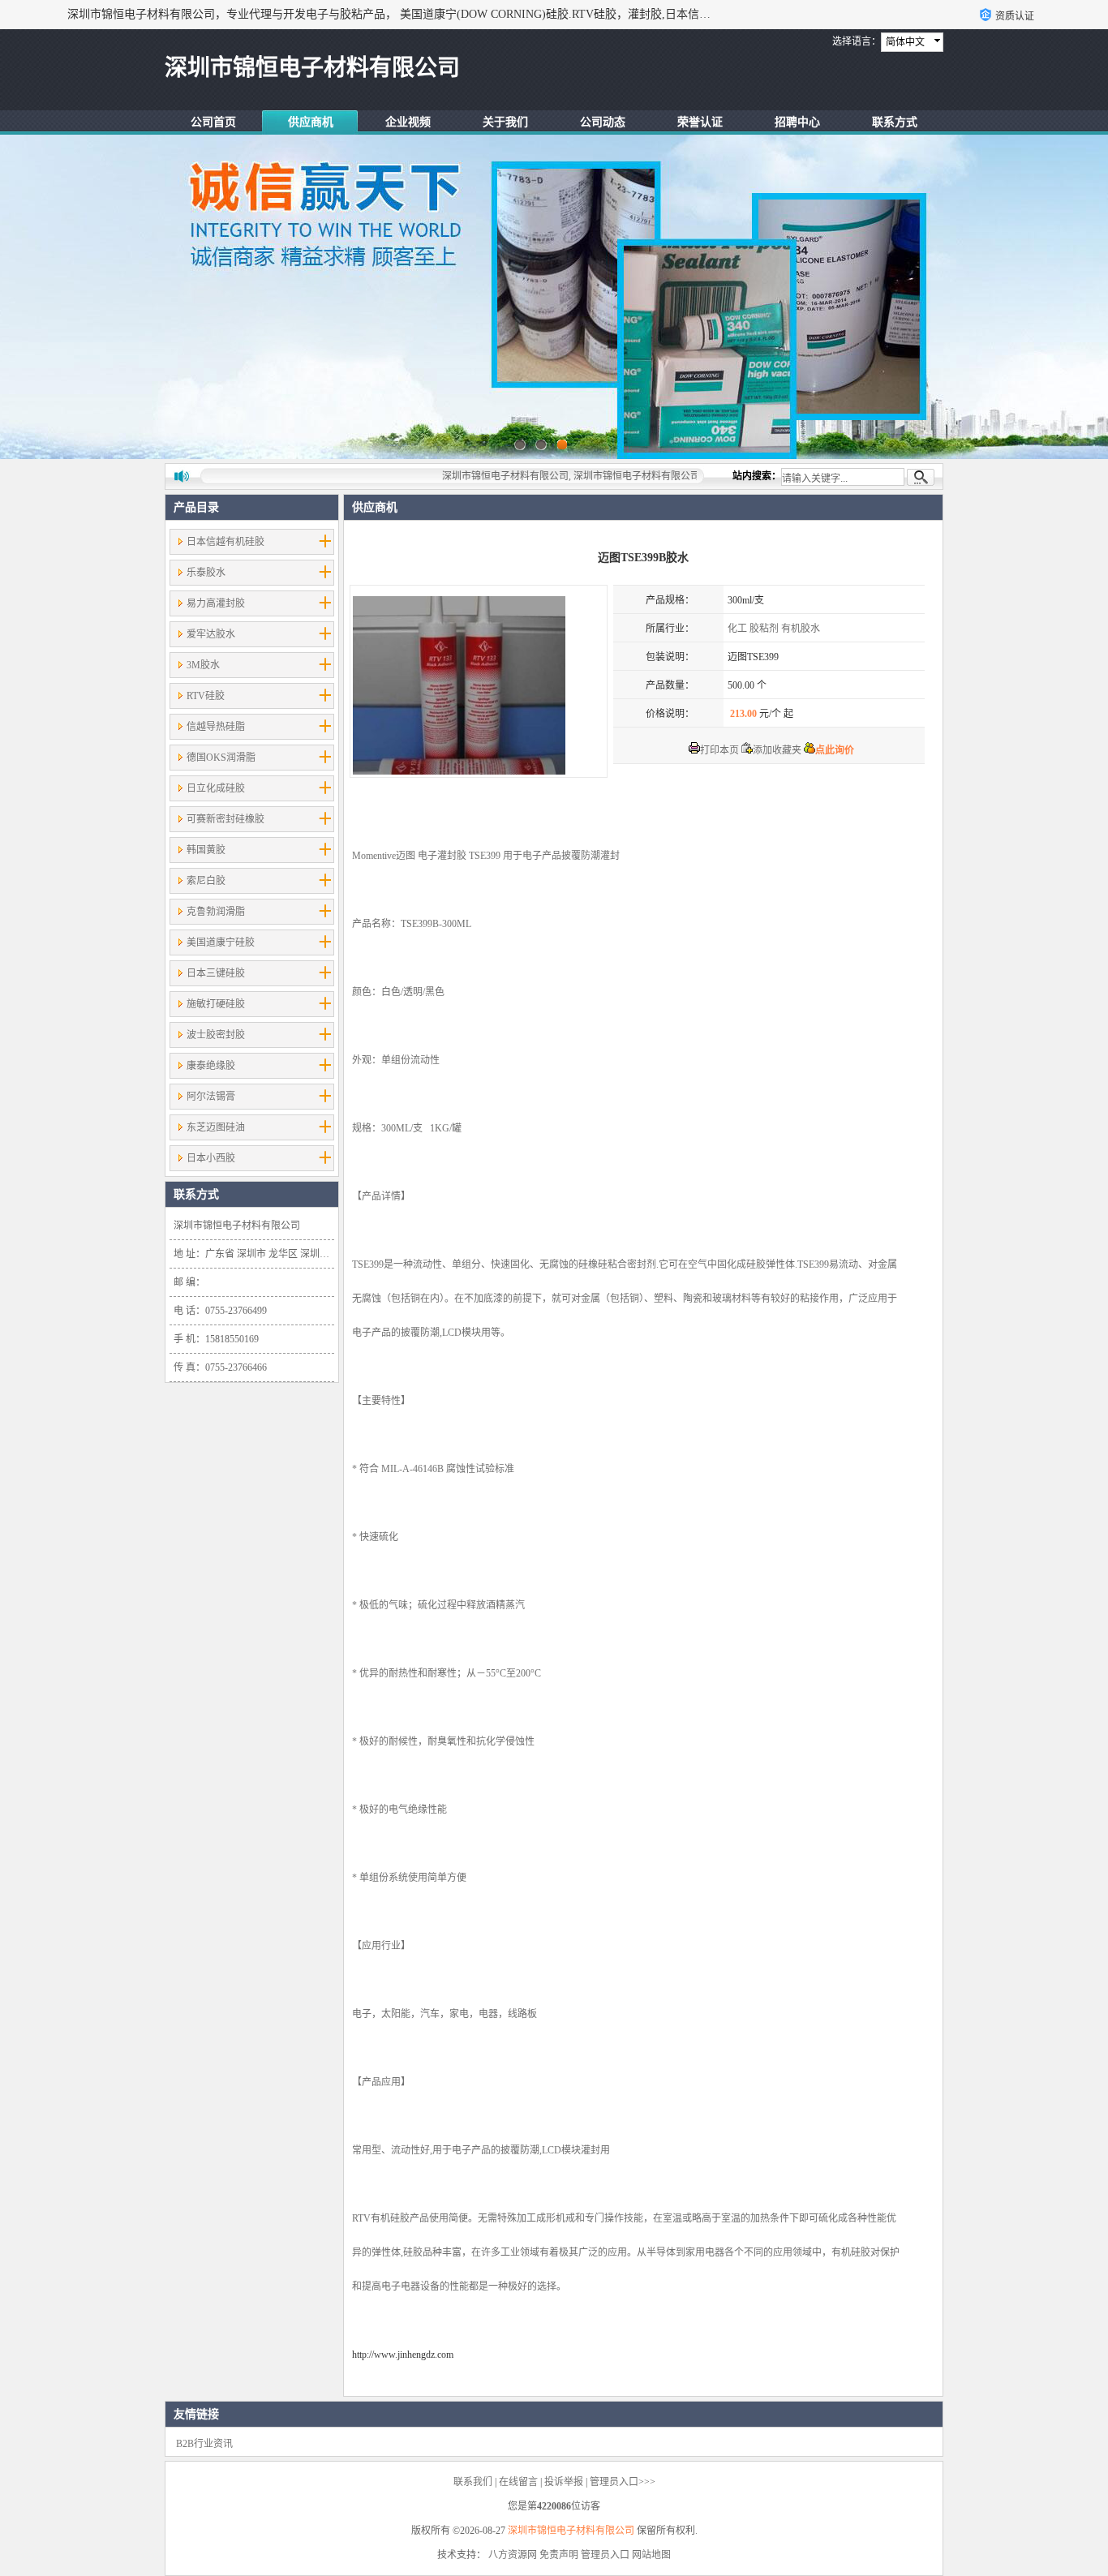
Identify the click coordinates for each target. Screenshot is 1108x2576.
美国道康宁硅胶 (221, 942)
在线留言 (518, 2482)
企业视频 (408, 122)
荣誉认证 (700, 122)
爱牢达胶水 (211, 634)
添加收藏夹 (777, 750)
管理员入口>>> (623, 2482)
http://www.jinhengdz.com (403, 2355)
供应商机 (311, 122)
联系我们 (473, 2482)
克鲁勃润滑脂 (216, 912)
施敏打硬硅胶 (216, 1004)
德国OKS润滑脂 (221, 758)
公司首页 (213, 122)
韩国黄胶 (206, 850)
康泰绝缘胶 (211, 1066)
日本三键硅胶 (216, 973)
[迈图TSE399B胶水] (479, 681)
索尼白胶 (206, 881)
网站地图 (651, 2555)
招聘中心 (797, 122)
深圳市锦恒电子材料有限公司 (571, 2531)
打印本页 (719, 750)
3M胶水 (203, 665)
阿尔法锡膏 (211, 1097)
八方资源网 (513, 2555)
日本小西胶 (211, 1158)
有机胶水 (801, 629)
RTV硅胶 (206, 696)
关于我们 (505, 122)
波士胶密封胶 (216, 1035)
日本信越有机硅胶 (225, 542)
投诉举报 (564, 2482)
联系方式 (895, 122)
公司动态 (603, 122)
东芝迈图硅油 (216, 1127)
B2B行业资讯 (204, 2444)
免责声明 (559, 2555)
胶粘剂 (764, 629)
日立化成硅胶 (216, 788)
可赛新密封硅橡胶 (225, 819)
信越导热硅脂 (216, 727)
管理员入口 (605, 2555)
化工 (737, 629)
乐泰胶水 (206, 573)
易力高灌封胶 (216, 603)
